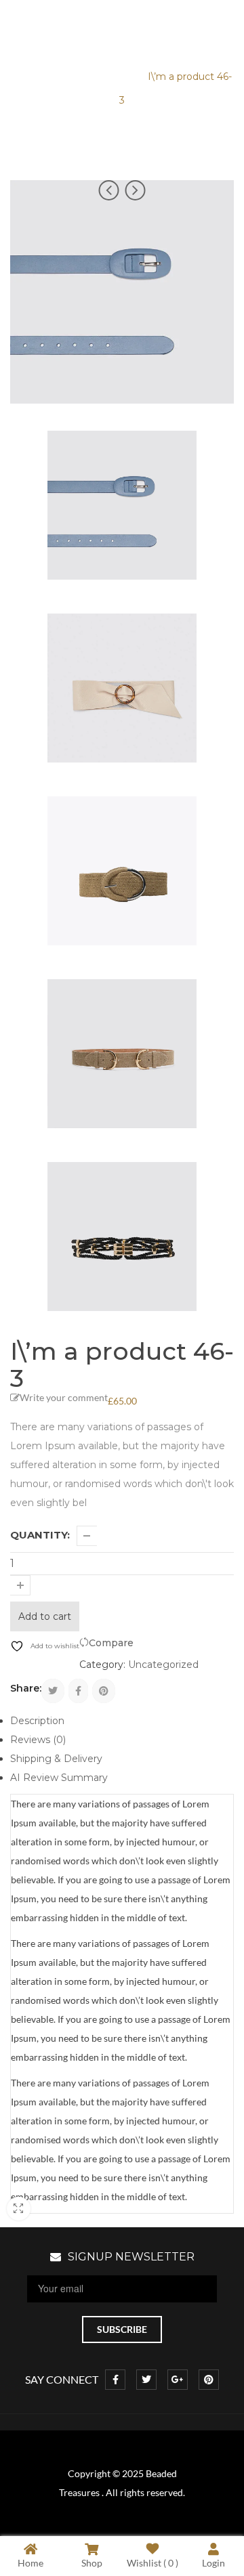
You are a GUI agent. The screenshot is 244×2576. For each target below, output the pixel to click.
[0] (222, 25)
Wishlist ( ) (152, 2562)
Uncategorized (96, 77)
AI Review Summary (59, 1778)
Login (213, 2562)
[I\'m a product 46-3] (122, 505)
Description (37, 1721)
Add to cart (45, 1616)
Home (28, 77)
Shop (92, 2562)
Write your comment (64, 1397)
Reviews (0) (38, 1740)
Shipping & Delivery (56, 1759)
